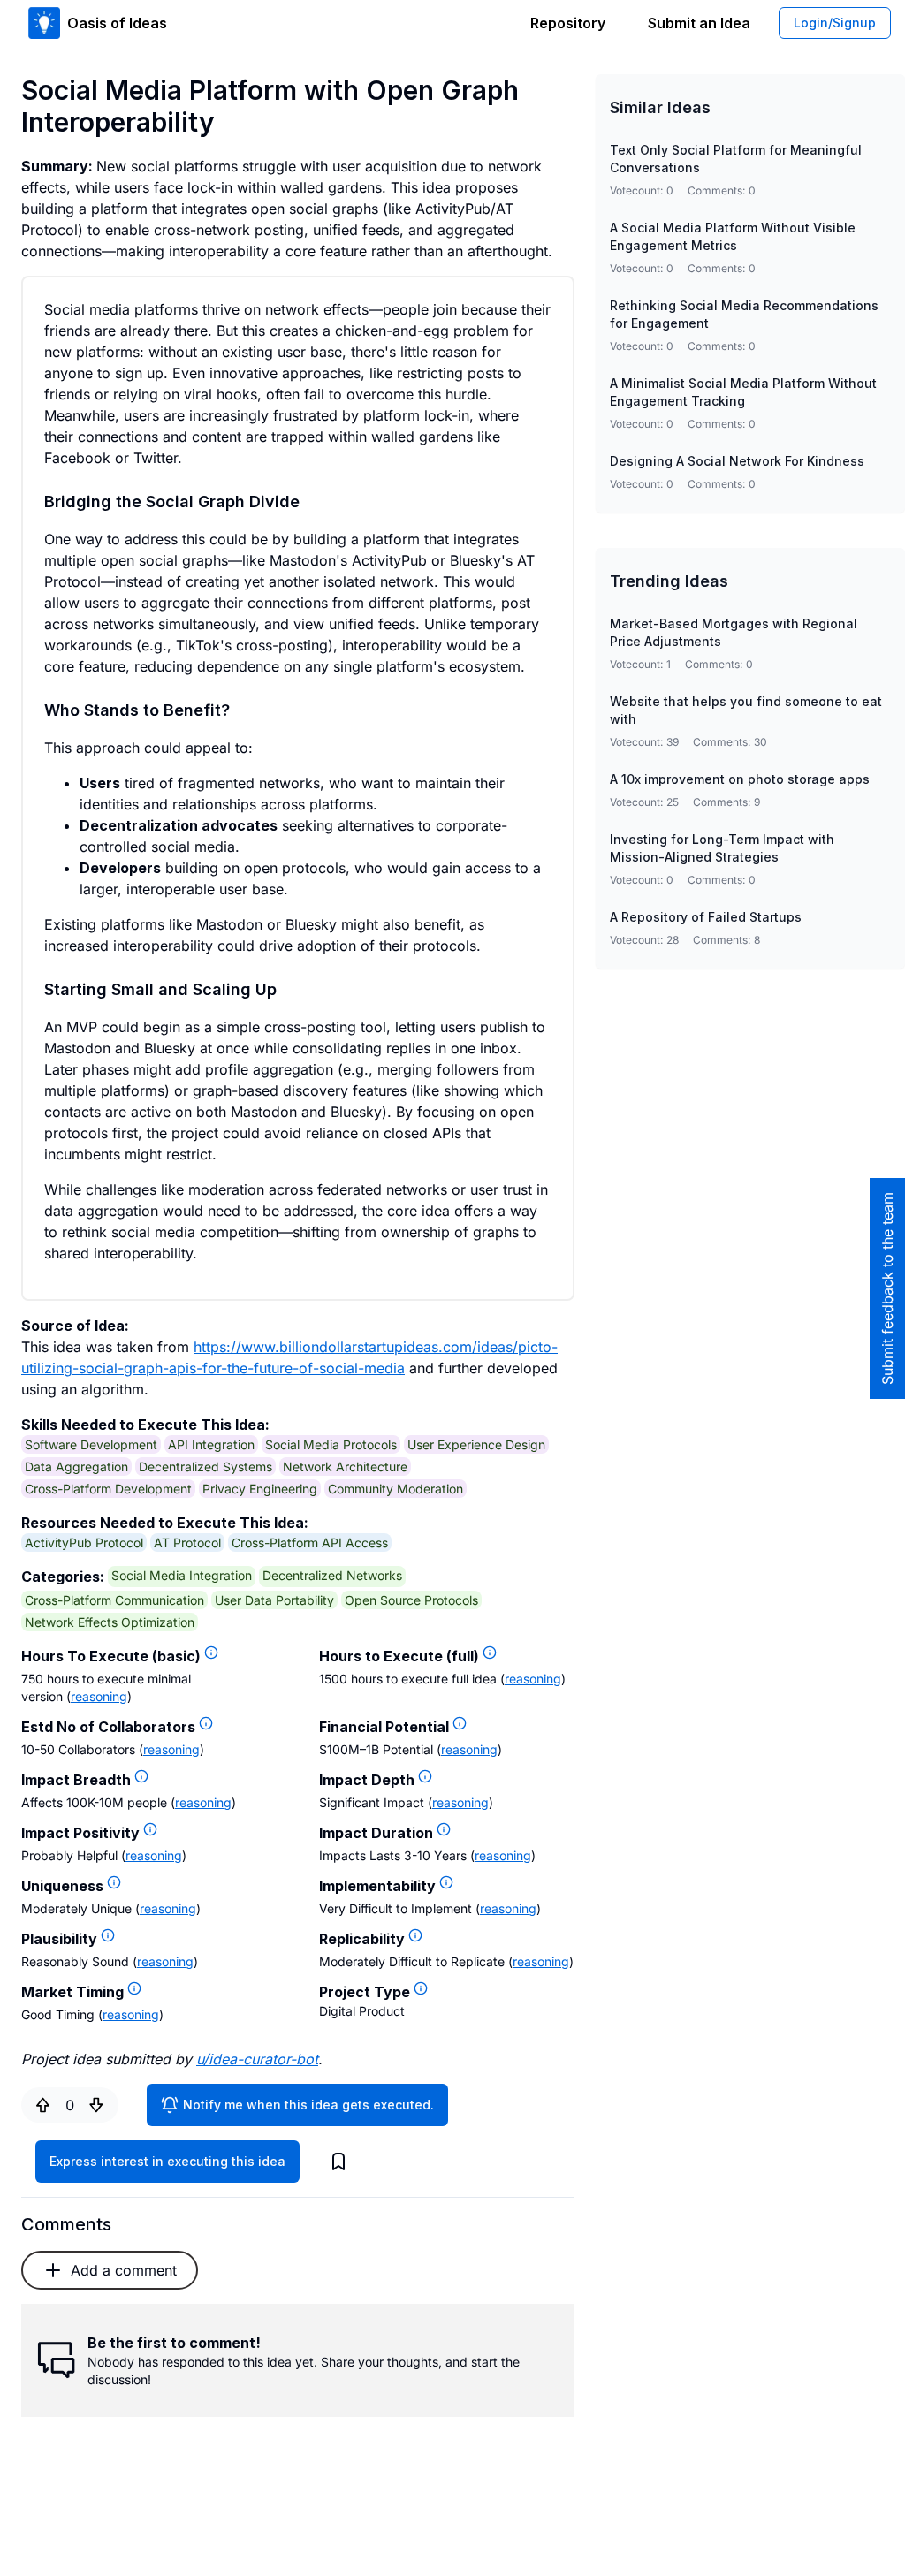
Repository (568, 23)
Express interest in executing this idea (167, 2161)
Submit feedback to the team (887, 1288)
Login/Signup (835, 23)
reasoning (99, 1696)
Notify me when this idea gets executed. (308, 2105)
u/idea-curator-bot (257, 2059)
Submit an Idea (699, 23)
